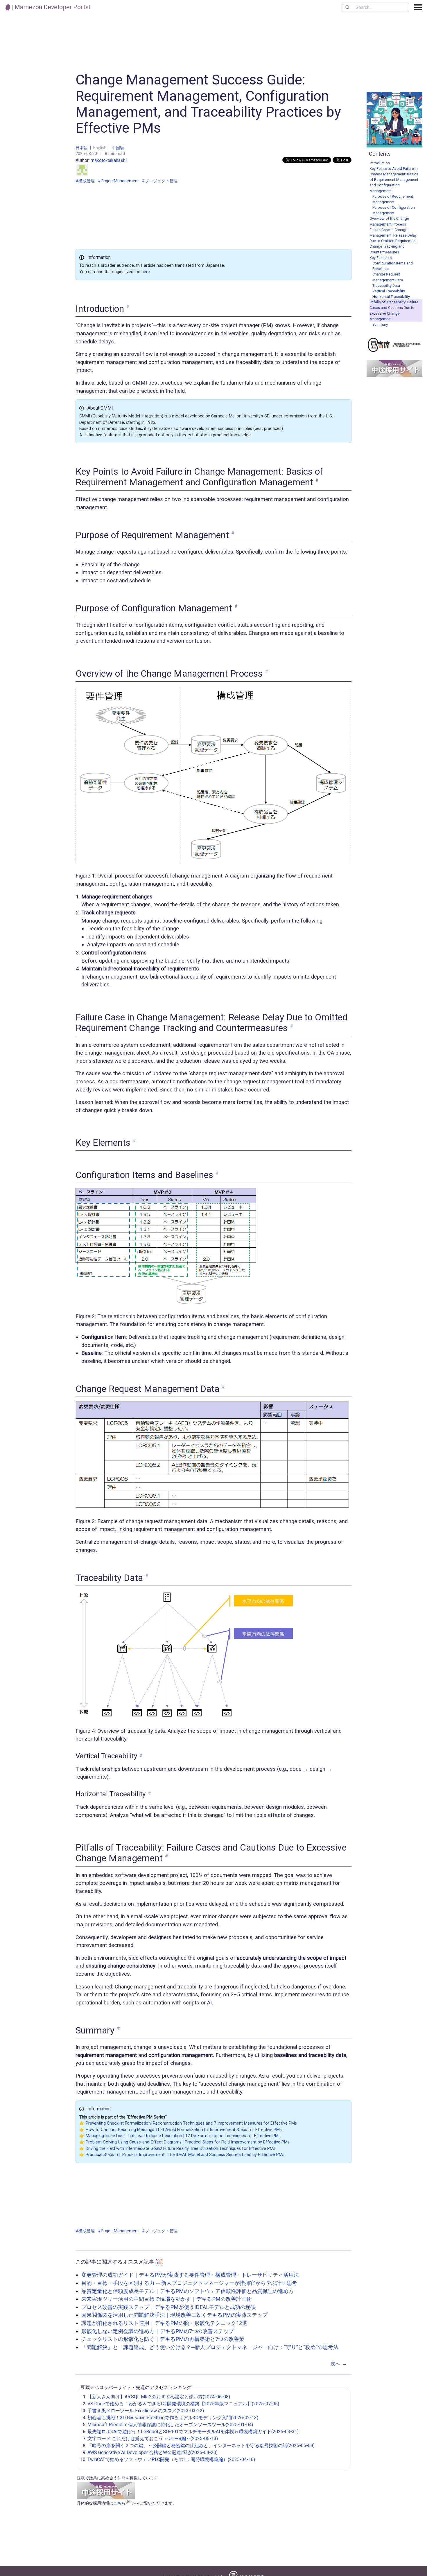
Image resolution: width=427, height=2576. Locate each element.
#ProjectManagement (118, 181)
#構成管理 (85, 181)
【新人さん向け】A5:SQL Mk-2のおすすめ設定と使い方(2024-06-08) (159, 2397)
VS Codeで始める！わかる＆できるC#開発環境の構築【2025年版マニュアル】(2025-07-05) (183, 2404)
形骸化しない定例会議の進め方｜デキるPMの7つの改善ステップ (158, 2331)
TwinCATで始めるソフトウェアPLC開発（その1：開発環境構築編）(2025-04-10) (171, 2459)
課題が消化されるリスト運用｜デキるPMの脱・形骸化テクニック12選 (164, 2323)
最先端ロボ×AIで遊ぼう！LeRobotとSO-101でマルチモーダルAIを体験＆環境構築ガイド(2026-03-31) (193, 2432)
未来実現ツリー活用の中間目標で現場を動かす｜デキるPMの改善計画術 (167, 2299)
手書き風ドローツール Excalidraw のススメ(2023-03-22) (146, 2411)
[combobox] (375, 7)
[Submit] (349, 7)
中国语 (118, 148)
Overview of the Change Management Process (389, 221)
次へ (339, 2364)
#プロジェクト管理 (160, 181)
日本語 (82, 148)
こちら (119, 2503)
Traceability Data (386, 285)
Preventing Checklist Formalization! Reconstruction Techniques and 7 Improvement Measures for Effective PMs (191, 2123)
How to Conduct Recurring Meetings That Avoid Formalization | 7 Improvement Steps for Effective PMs (184, 2130)
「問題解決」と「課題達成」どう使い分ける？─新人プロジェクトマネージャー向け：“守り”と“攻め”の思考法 (210, 2347)
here (146, 272)
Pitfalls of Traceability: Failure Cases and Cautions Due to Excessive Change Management (394, 310)
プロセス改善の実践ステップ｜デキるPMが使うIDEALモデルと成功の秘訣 (169, 2307)
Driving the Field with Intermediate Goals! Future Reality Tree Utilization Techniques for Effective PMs (181, 2149)
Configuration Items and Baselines (393, 266)
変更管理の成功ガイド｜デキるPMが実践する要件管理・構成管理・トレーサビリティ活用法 (190, 2275)
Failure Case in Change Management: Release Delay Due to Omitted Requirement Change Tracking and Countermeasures (393, 241)
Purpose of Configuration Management (394, 210)
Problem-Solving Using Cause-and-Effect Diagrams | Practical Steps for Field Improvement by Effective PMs (188, 2142)
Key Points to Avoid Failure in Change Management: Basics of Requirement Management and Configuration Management (394, 180)
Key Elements (381, 258)
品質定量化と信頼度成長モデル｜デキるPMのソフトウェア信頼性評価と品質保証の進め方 (188, 2291)
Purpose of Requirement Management (393, 199)
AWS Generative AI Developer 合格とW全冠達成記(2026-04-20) (152, 2452)
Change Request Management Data (388, 277)
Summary (380, 324)
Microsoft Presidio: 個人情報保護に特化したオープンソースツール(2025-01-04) (170, 2425)
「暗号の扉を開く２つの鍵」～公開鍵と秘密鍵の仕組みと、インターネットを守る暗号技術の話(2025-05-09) (201, 2446)
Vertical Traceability (389, 291)
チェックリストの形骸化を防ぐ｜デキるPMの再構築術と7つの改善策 (163, 2339)
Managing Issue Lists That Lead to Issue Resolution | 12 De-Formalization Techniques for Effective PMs (183, 2136)
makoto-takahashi (109, 160)
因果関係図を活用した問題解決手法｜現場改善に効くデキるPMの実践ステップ (174, 2315)
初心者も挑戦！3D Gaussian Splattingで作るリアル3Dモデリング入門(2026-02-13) (173, 2418)
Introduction (380, 163)
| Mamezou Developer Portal (50, 7)
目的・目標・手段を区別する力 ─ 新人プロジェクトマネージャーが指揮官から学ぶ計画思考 (189, 2283)
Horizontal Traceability (391, 297)
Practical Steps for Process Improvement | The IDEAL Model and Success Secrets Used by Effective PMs (185, 2155)
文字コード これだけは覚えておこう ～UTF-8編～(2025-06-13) (153, 2439)
